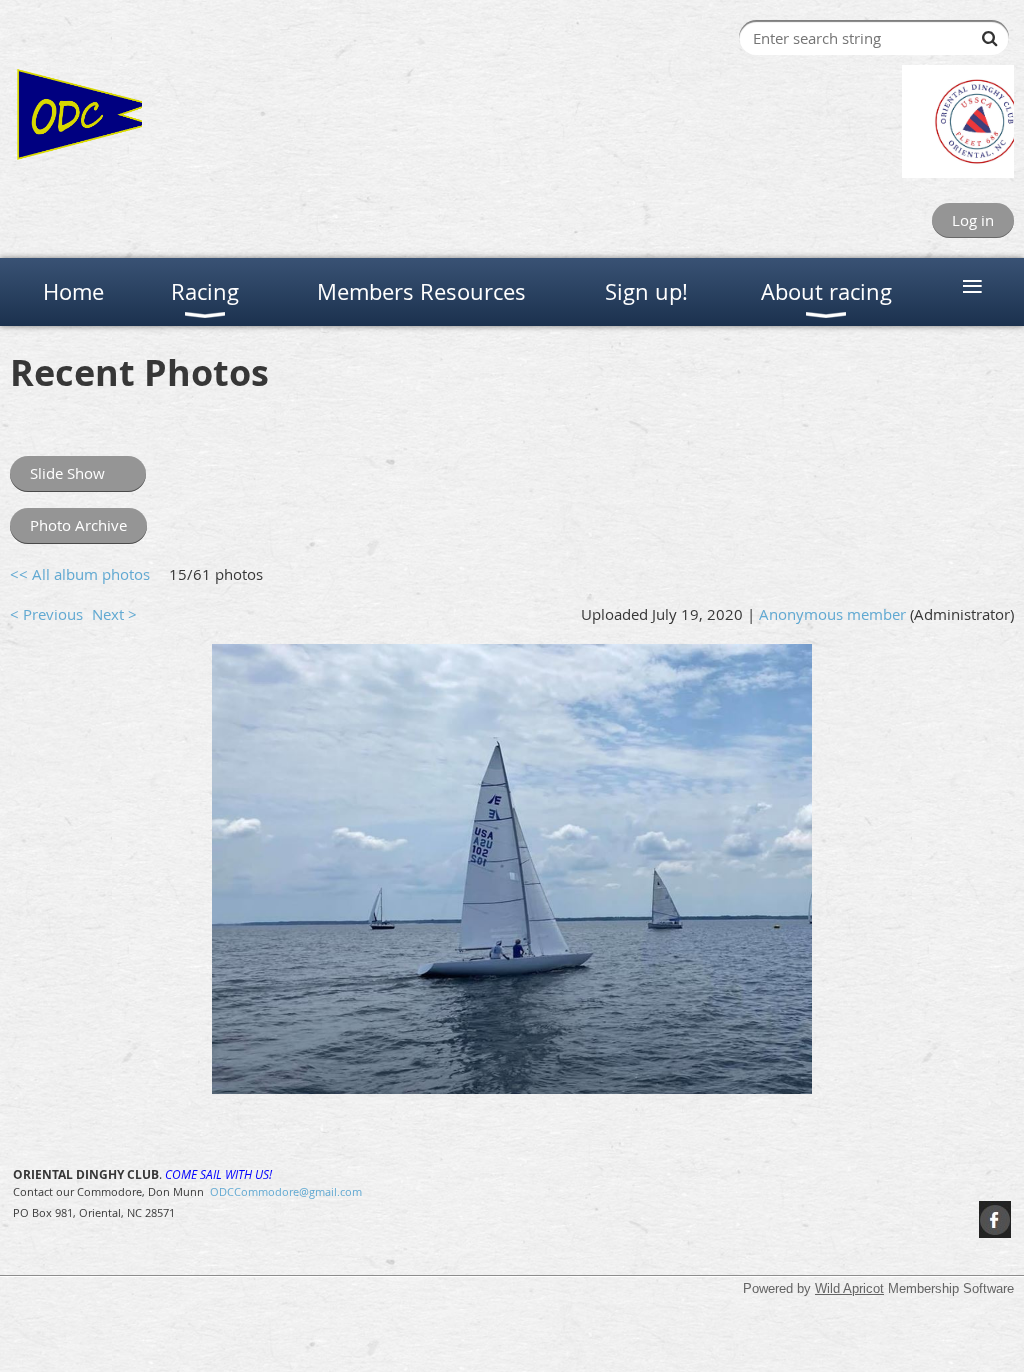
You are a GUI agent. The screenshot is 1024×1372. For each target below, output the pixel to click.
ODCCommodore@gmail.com (286, 1191)
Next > (114, 614)
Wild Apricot (849, 1288)
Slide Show (67, 473)
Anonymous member (832, 614)
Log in (973, 220)
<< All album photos (80, 574)
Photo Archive (78, 525)
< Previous (46, 614)
